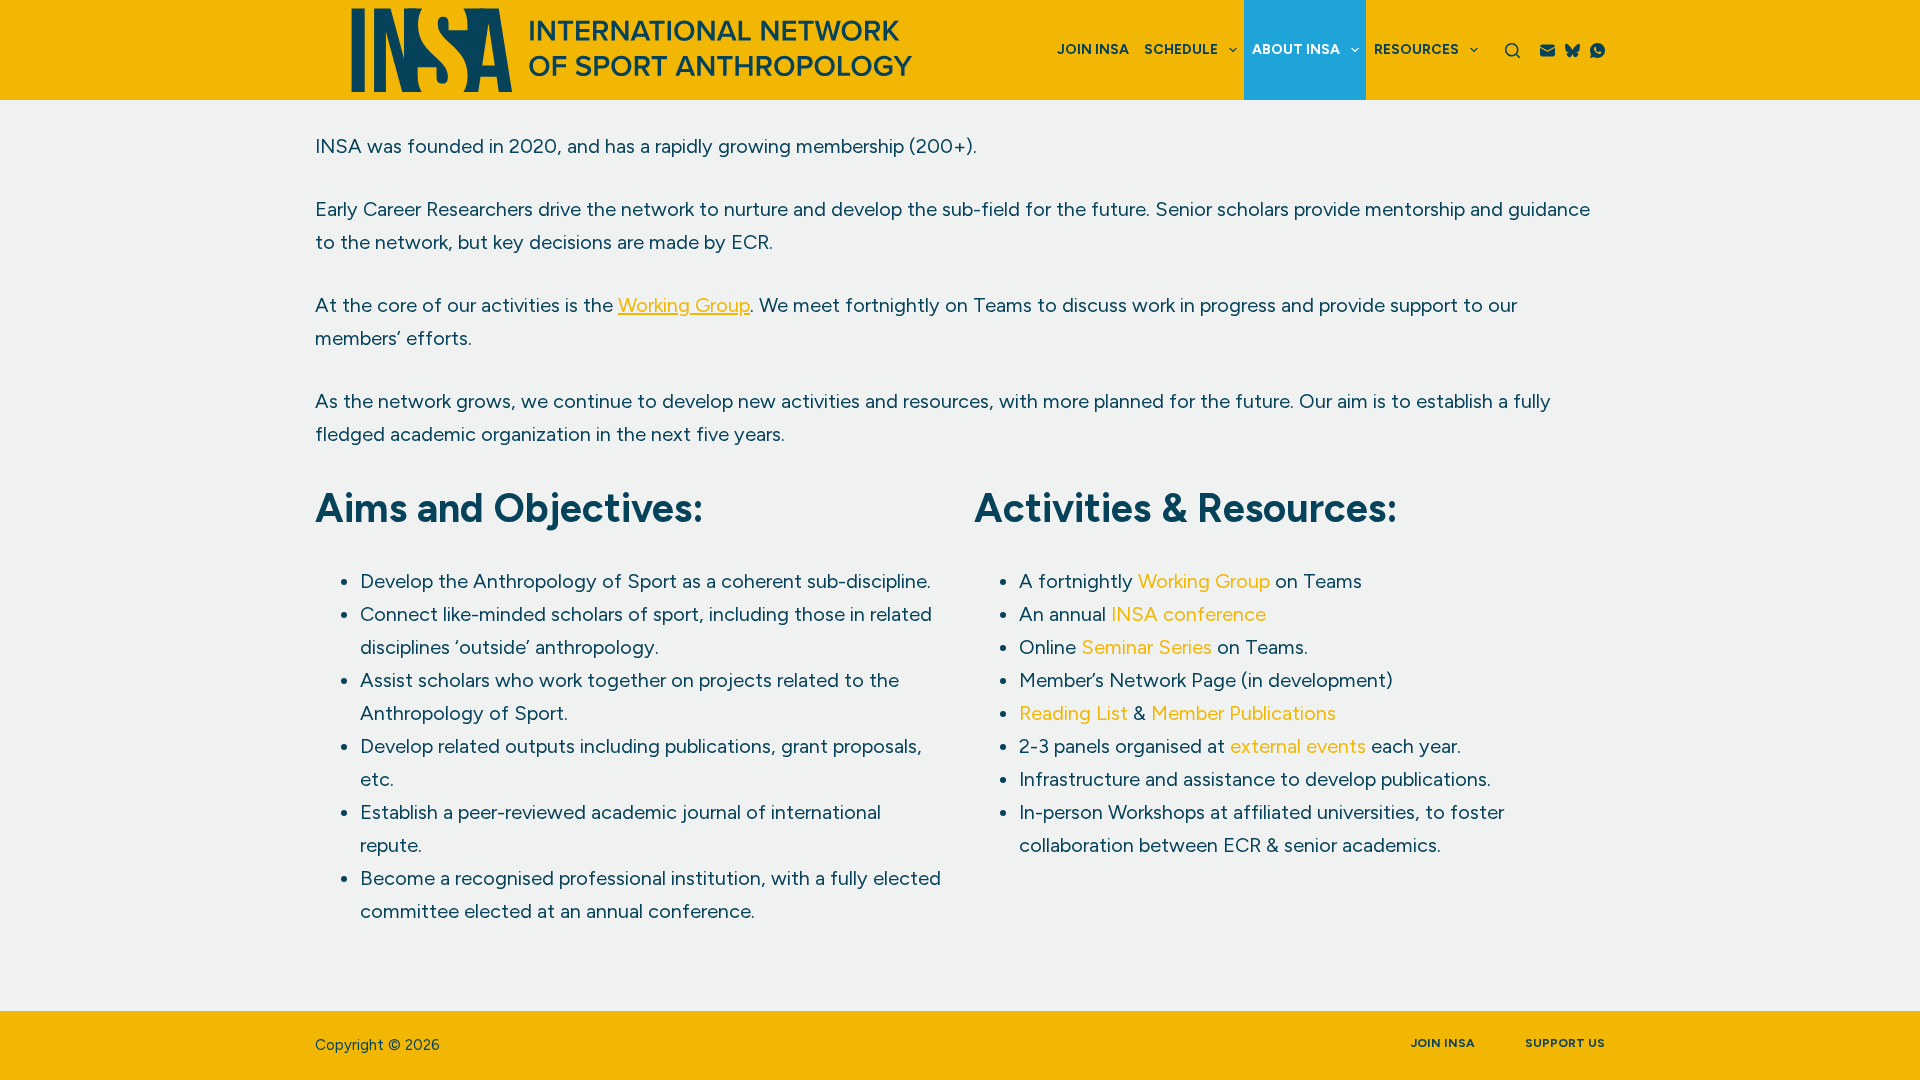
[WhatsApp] (1597, 50)
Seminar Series (1146, 647)
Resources (1416, 49)
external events (1298, 746)
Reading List (1073, 713)
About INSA (1296, 49)
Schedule (1181, 49)
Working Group (684, 305)
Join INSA (1093, 49)
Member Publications (1243, 713)
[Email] (1547, 50)
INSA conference (1188, 614)
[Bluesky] (1572, 50)
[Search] (1512, 50)
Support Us (1565, 1043)
